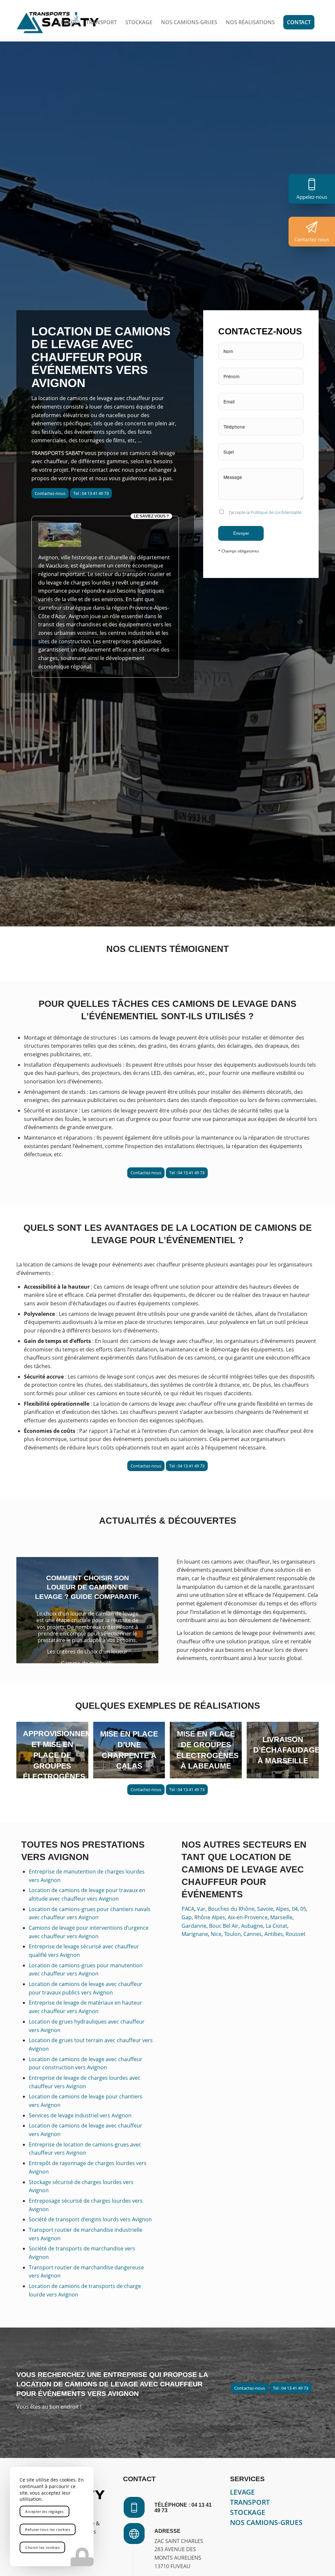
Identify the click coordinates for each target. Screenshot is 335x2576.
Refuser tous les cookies (48, 2529)
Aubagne (252, 1926)
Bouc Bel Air (224, 1926)
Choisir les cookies (42, 2547)
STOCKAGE (248, 2512)
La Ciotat (276, 1926)
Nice (216, 1934)
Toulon (232, 1934)
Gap (187, 1917)
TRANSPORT (250, 2502)
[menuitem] (68, 22)
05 (303, 1909)
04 (295, 1909)
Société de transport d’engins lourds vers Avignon (90, 2219)
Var (201, 1909)
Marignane (195, 1934)
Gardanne (194, 1926)
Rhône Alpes (210, 1917)
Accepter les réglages (44, 2511)
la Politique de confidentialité (274, 512)
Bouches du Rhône (231, 1909)
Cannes (253, 1934)
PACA (188, 1909)
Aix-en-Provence (248, 1917)
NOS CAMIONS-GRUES (266, 2522)
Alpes (282, 1909)
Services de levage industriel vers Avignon (80, 2115)
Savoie (265, 1909)
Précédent (31, 1610)
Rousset (296, 1934)
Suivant (144, 1610)
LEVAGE (242, 2492)
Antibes (274, 1934)
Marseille (281, 1917)
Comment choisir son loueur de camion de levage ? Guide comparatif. (88, 1587)
